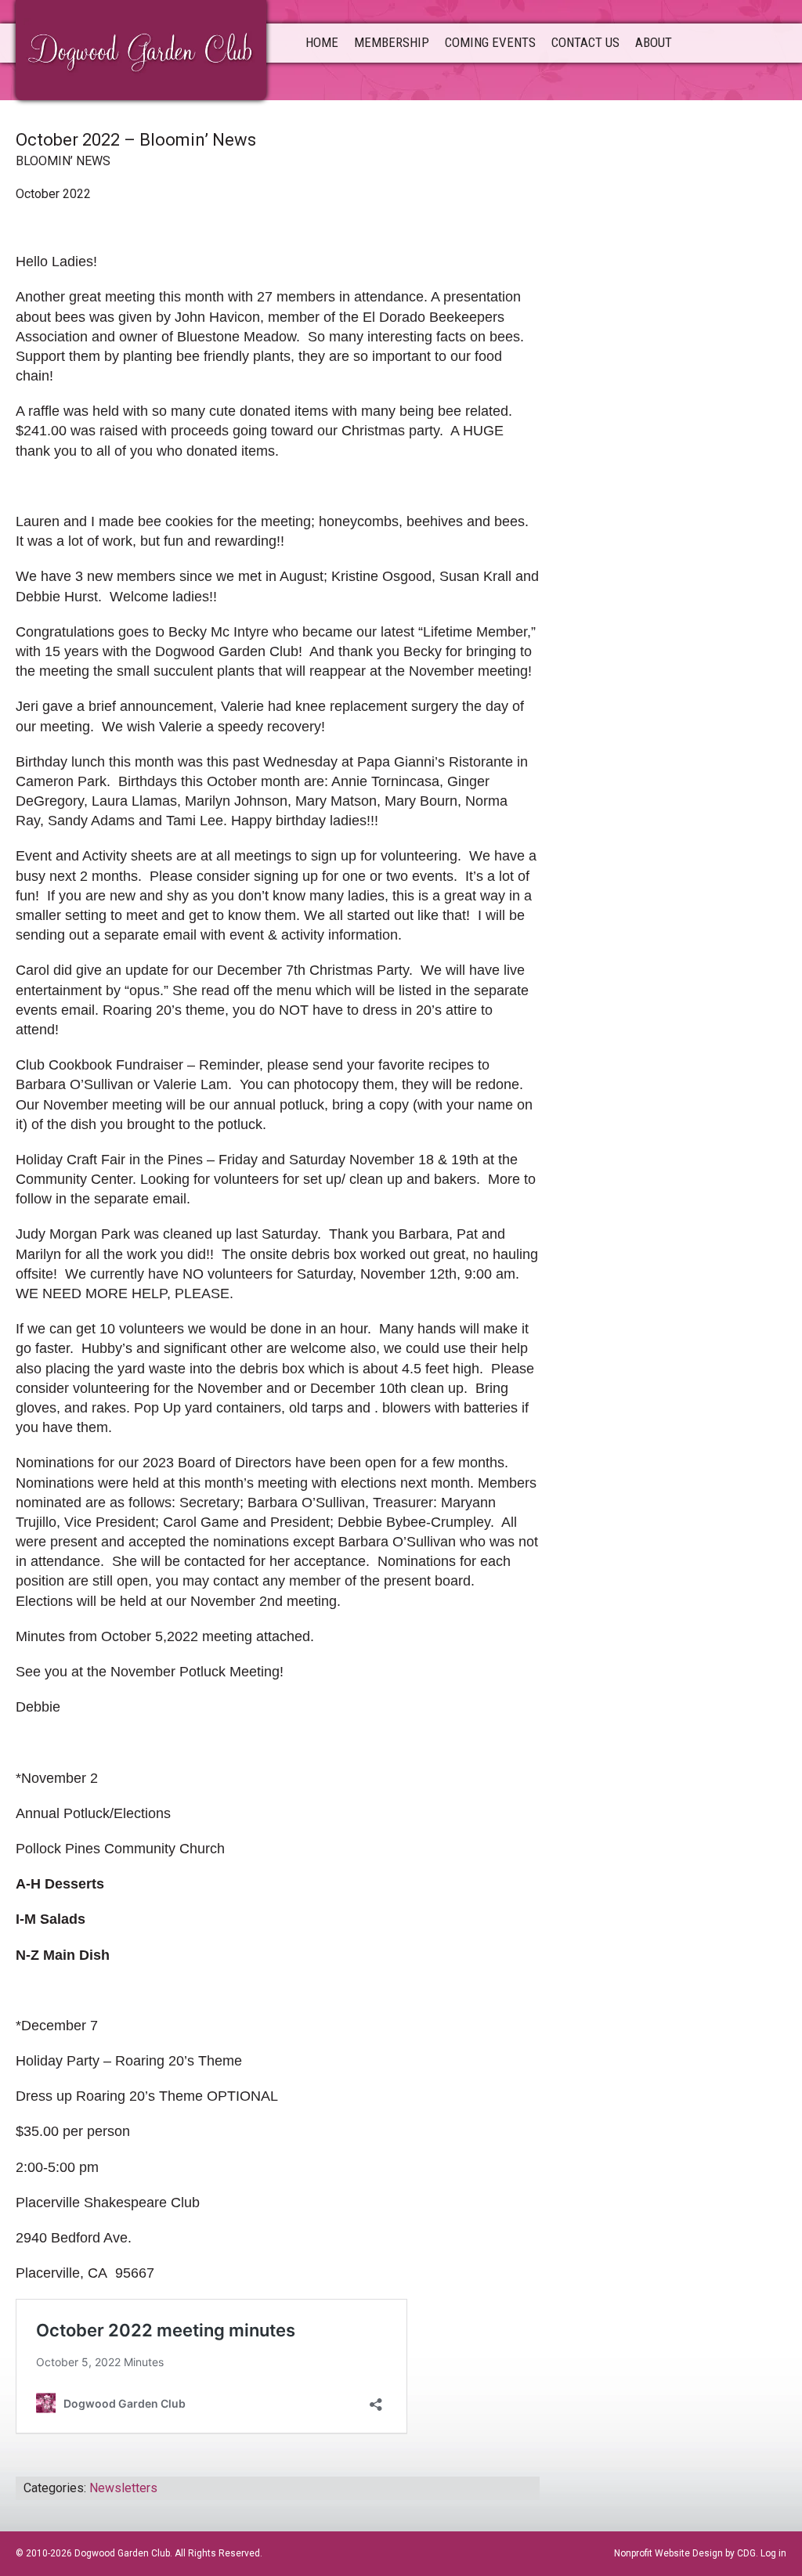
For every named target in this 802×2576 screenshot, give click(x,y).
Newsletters (123, 2488)
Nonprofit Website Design (668, 2553)
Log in (773, 2553)
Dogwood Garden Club (141, 49)
